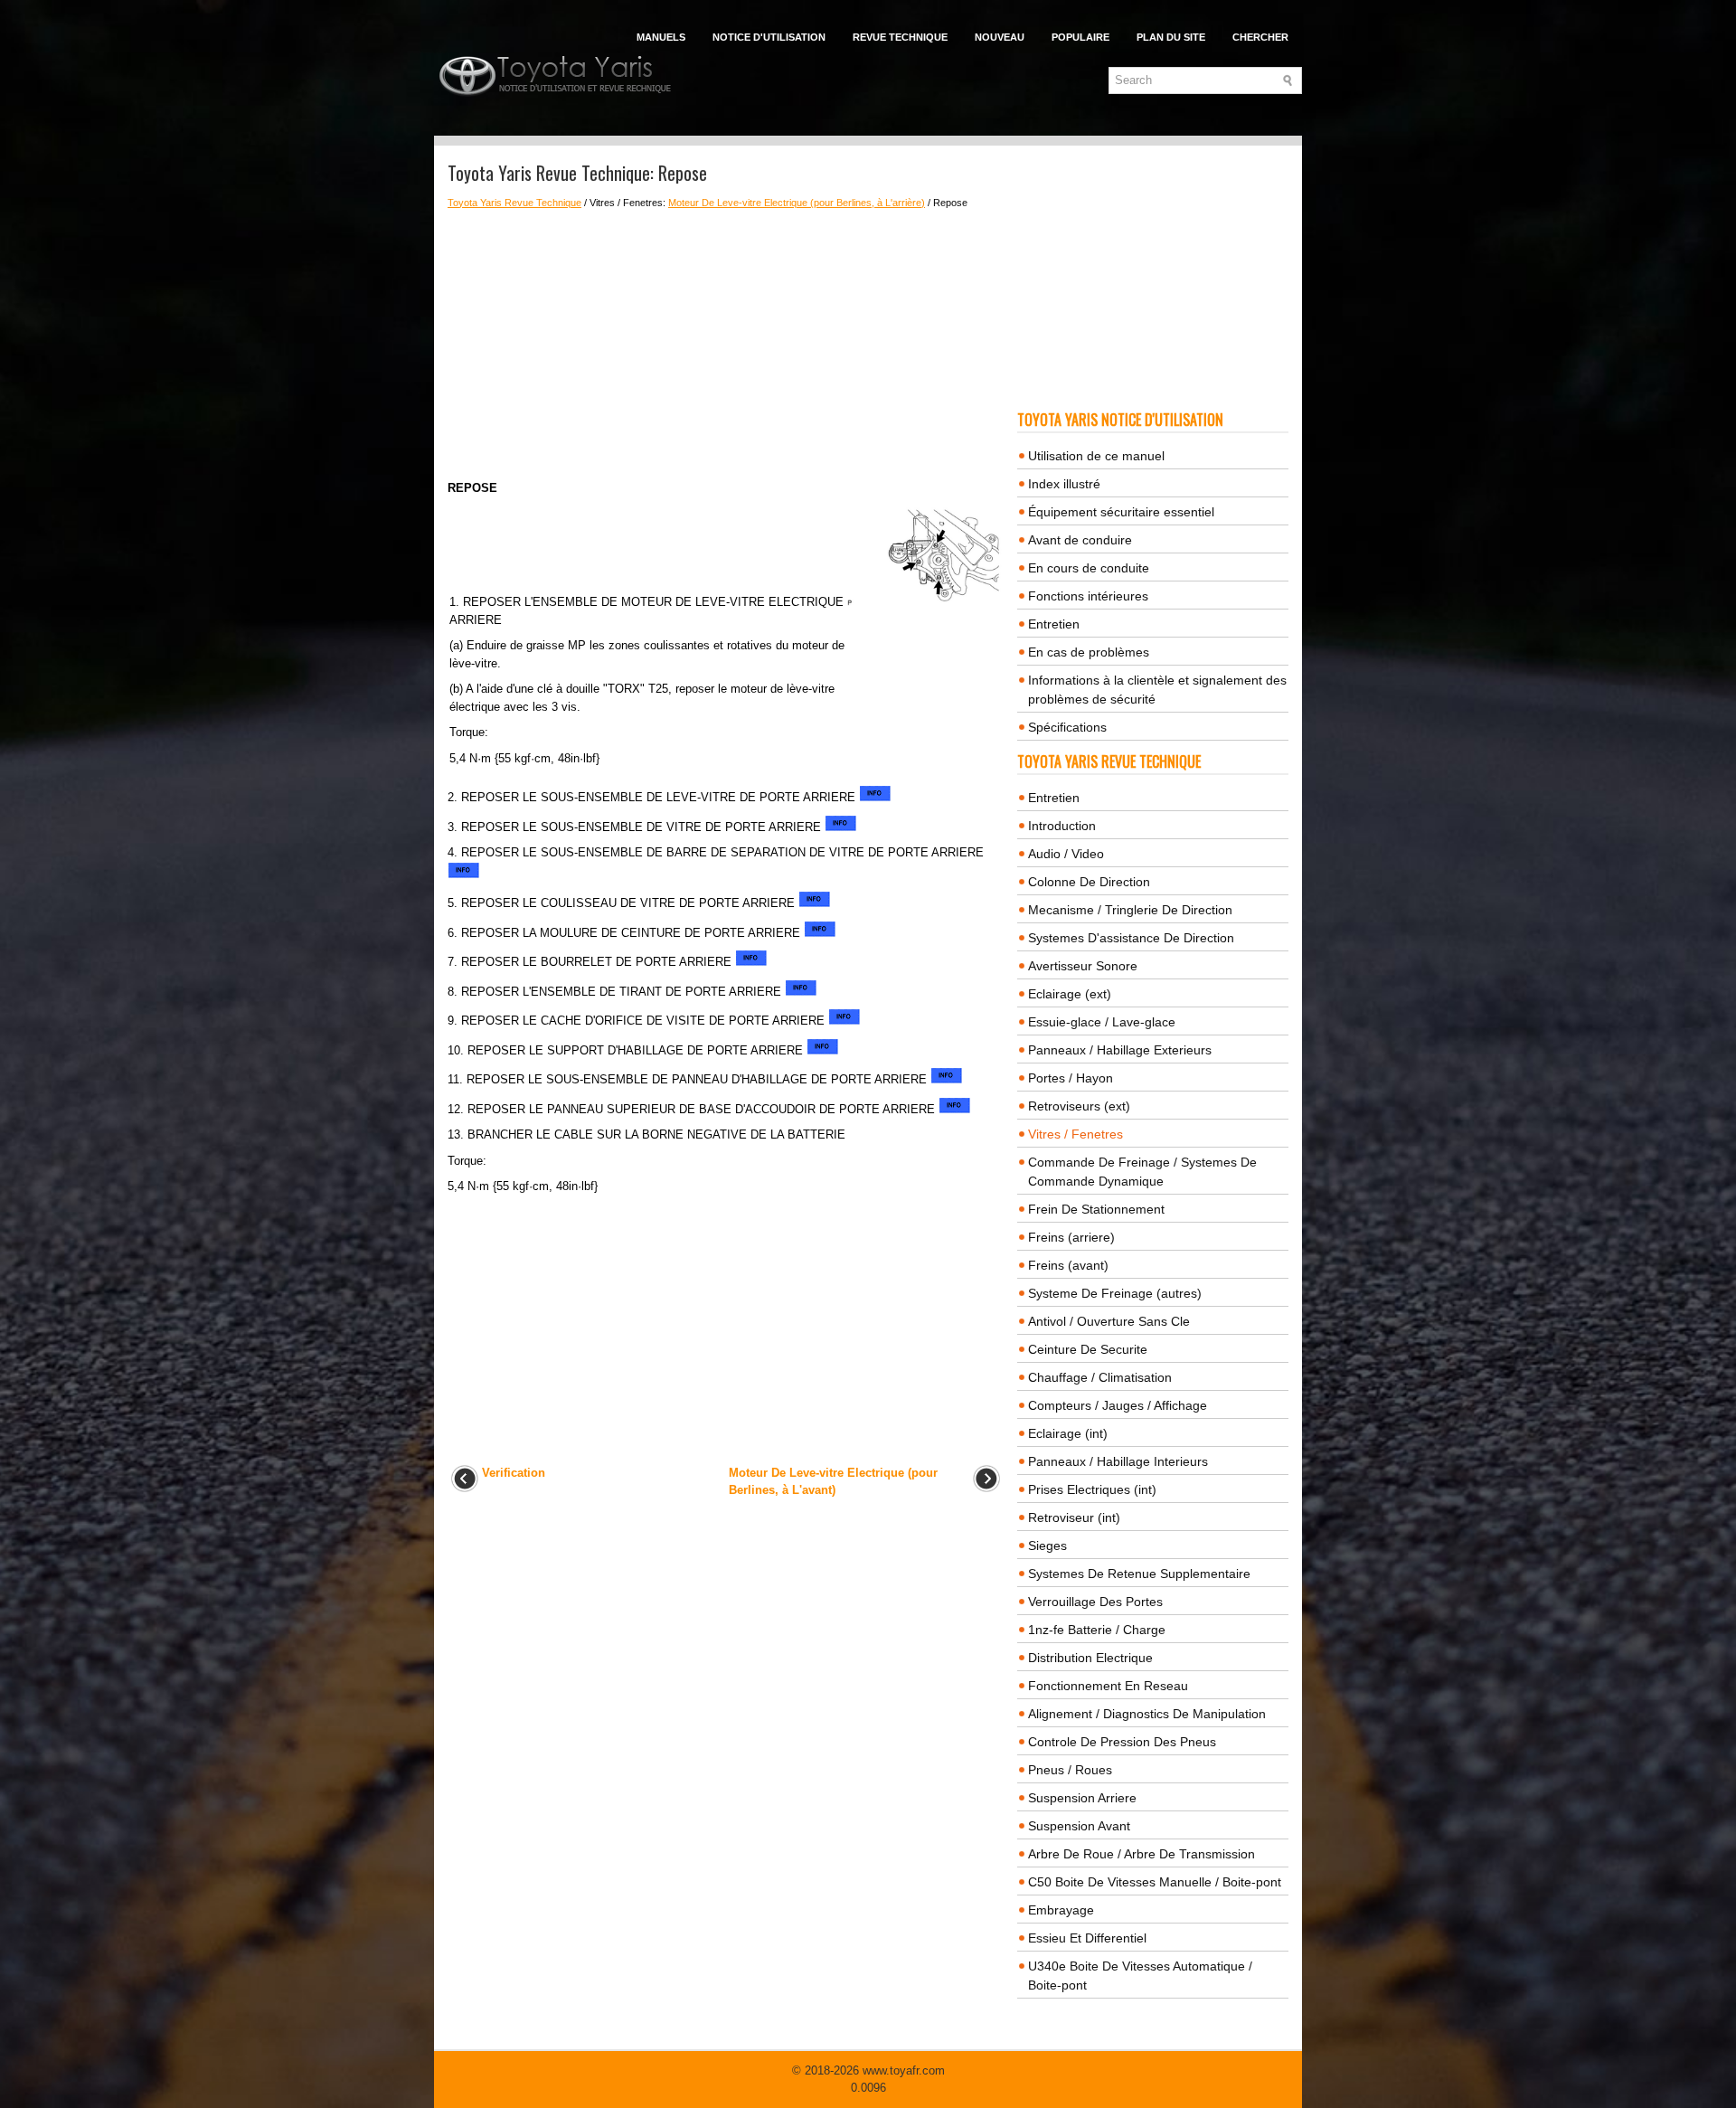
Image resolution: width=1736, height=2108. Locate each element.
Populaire (1080, 37)
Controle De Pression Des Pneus (1122, 1742)
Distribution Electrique (1090, 1658)
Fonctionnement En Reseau (1108, 1686)
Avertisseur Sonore (1083, 966)
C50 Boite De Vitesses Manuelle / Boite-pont (1155, 1882)
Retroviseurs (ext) (1079, 1106)
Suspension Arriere (1082, 1798)
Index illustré (1064, 484)
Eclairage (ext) (1070, 994)
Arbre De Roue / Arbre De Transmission (1142, 1854)
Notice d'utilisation (769, 37)
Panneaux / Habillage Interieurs (1118, 1461)
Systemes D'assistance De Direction (1131, 938)
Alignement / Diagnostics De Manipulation (1147, 1714)
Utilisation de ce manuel (1096, 456)
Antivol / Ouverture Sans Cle (1109, 1321)
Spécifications (1067, 727)
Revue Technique (900, 37)
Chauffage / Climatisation (1100, 1377)
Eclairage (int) (1068, 1433)
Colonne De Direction (1089, 882)
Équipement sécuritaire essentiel (1121, 512)
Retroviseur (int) (1074, 1517)
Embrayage (1061, 1910)
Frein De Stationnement (1096, 1209)
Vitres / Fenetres (1076, 1134)
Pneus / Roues (1070, 1770)
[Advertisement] (726, 345)
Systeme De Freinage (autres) (1115, 1293)
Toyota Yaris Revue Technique (514, 203)
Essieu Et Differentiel (1087, 1938)
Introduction (1062, 826)
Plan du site (1171, 37)
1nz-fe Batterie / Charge (1097, 1630)
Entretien (1054, 624)
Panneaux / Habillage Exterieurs (1120, 1050)
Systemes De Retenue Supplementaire (1139, 1574)
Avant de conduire (1080, 540)
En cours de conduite (1089, 568)
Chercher (1260, 37)
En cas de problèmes (1089, 652)
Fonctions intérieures (1088, 596)
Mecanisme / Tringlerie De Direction (1130, 910)
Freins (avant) (1068, 1265)
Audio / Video (1066, 854)
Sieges (1047, 1546)
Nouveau (1000, 37)
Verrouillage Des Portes (1095, 1602)
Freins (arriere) (1071, 1237)
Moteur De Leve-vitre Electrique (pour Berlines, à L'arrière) (797, 203)
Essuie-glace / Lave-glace (1102, 1022)
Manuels (661, 37)
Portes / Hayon (1071, 1078)
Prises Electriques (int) (1092, 1489)
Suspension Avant (1079, 1826)
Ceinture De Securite (1088, 1349)
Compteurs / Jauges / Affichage (1118, 1405)
